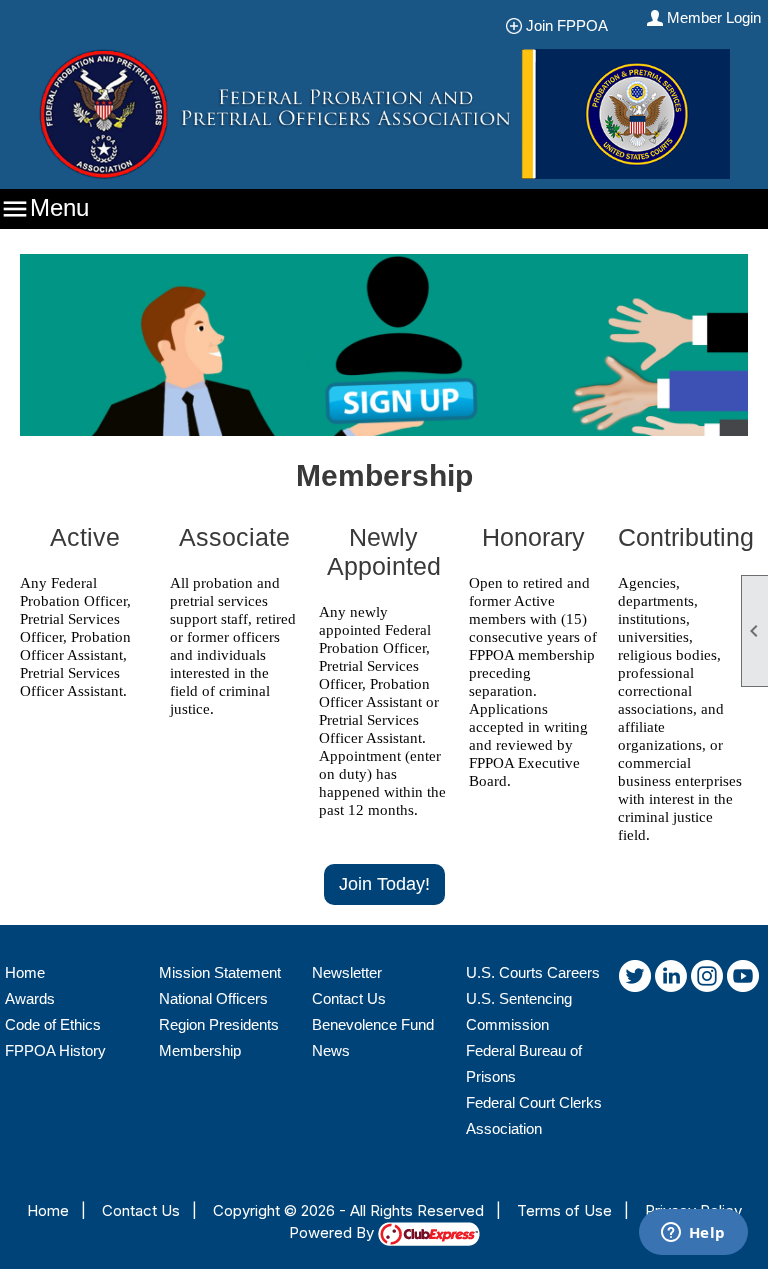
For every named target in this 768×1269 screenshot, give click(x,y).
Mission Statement (220, 972)
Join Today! (384, 884)
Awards (30, 998)
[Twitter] (635, 980)
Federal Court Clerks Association (534, 1115)
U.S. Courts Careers (533, 972)
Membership (200, 1050)
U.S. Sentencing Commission (519, 1011)
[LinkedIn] (671, 980)
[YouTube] (743, 980)
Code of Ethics (53, 1024)
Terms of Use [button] (564, 1210)
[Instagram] (707, 980)
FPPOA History (55, 1050)
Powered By (333, 1232)
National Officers (213, 998)
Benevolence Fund (373, 1024)
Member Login (714, 17)
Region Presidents (219, 1024)
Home (25, 972)
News (331, 1050)
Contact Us (349, 998)
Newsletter (347, 972)
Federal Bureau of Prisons (524, 1063)
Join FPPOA (572, 25)
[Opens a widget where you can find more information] (693, 1234)
